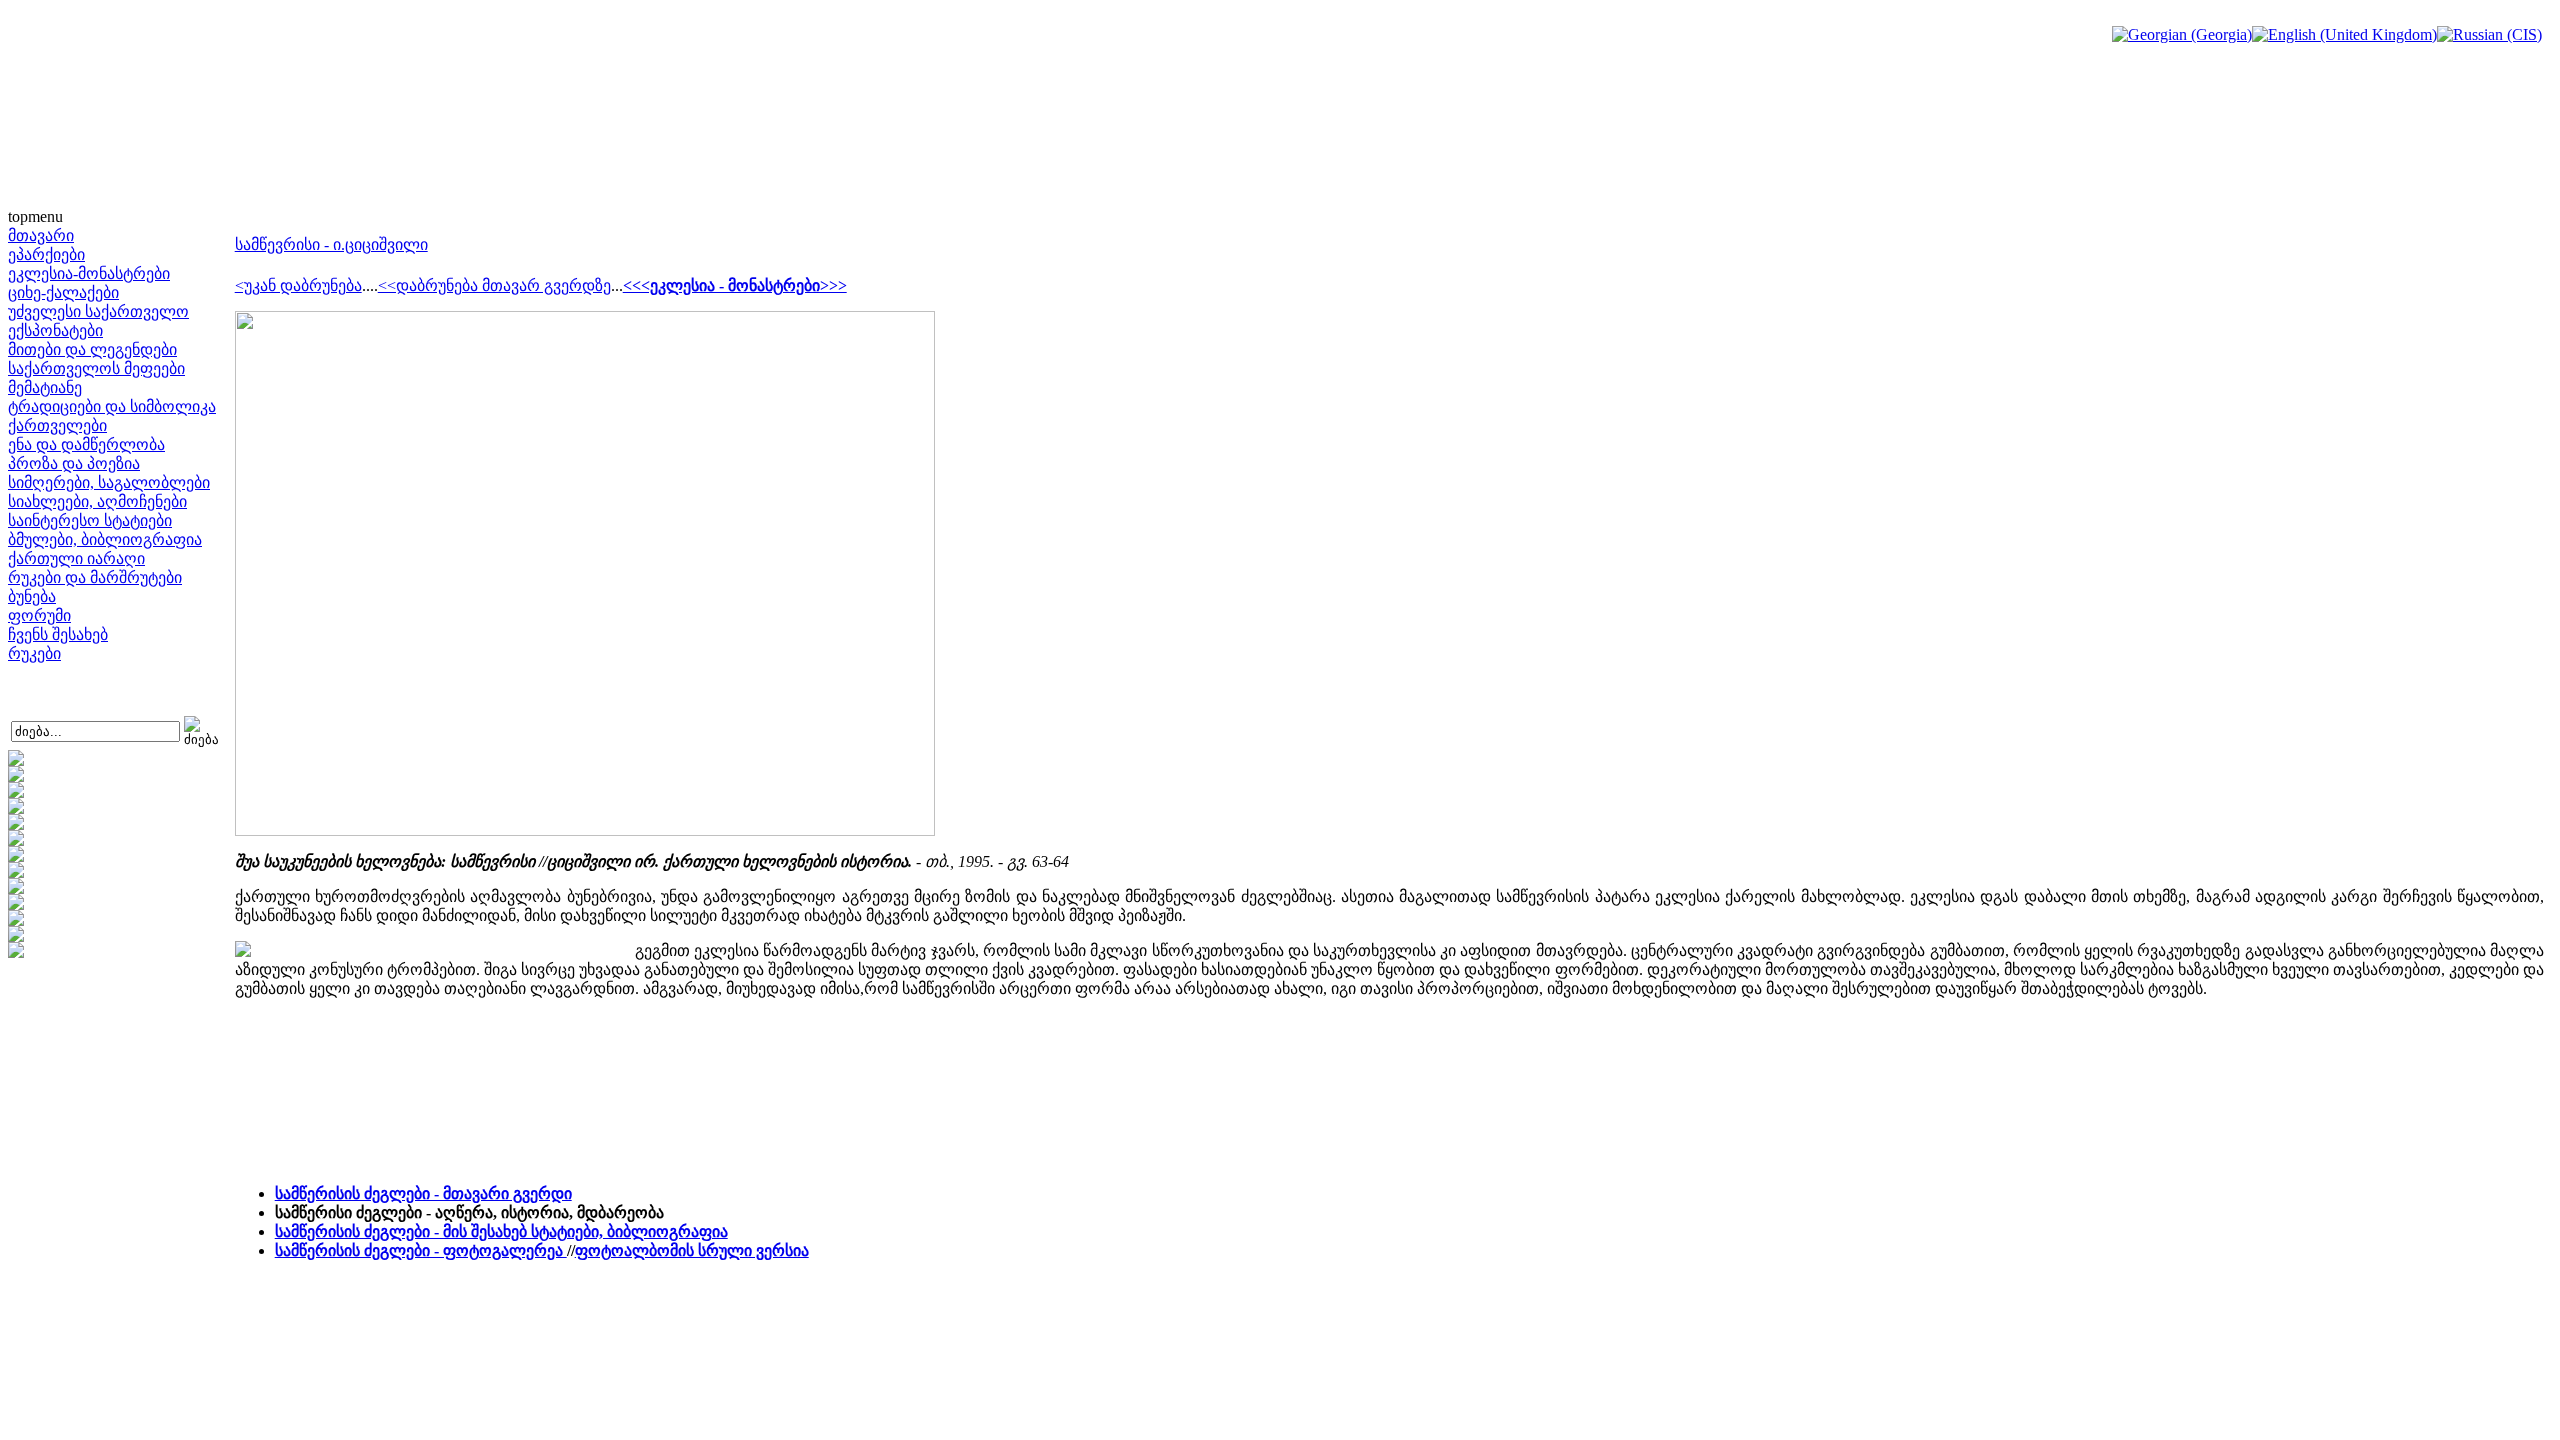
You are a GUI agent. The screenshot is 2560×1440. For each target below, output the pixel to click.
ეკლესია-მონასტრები (89, 273)
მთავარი (41, 235)
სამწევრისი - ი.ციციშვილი (331, 244)
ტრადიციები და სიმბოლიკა (112, 406)
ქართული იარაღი (76, 558)
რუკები (34, 653)
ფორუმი (39, 615)
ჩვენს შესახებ (58, 634)
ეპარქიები (46, 254)
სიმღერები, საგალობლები (109, 482)
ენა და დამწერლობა (86, 444)
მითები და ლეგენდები (92, 349)
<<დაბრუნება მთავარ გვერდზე (494, 285)
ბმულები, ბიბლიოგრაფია (105, 539)
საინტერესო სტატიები (90, 520)
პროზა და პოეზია (74, 463)
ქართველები (57, 425)
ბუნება (32, 596)
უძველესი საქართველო (98, 311)
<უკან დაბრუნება (298, 285)
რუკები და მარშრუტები (95, 577)
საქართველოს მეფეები (96, 368)
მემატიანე (45, 387)
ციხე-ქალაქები (63, 292)
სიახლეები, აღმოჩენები (97, 501)
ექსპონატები (55, 330)
